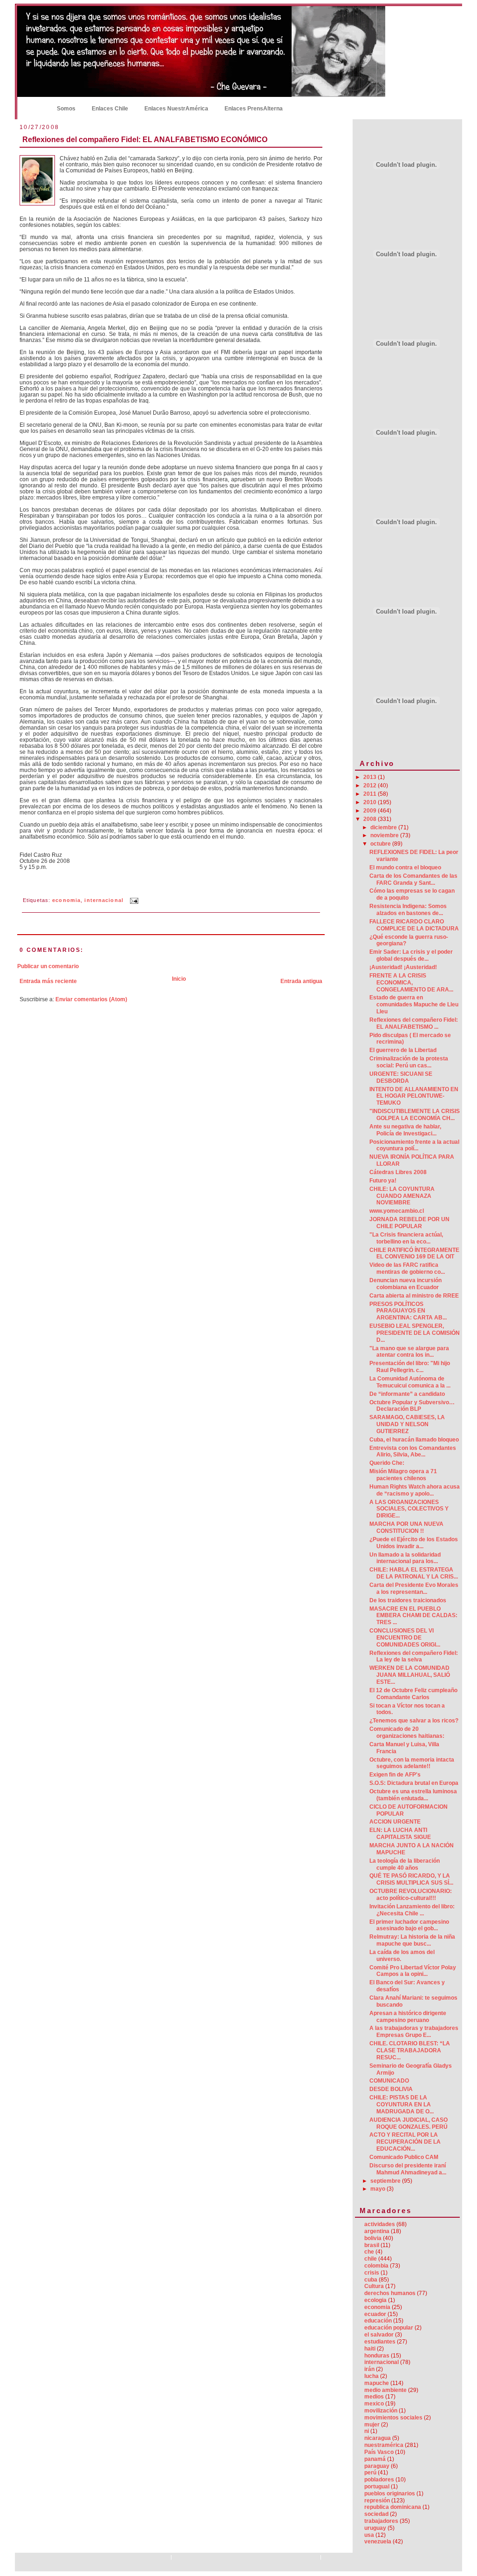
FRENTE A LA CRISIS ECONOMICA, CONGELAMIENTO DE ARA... (411, 983)
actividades (380, 2224)
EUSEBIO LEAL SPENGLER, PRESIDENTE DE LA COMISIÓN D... (415, 1333)
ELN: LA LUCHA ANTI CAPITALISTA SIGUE (400, 1834)
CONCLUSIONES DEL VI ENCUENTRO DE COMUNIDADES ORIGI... (405, 1638)
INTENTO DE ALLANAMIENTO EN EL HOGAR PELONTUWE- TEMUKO (414, 1096)
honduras (377, 2356)
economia (66, 900)
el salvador (379, 2335)
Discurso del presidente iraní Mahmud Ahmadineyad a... (408, 2169)
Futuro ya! (383, 1181)
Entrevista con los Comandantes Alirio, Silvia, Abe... (413, 1452)
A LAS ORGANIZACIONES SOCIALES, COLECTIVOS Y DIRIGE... (409, 1509)
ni (367, 2431)
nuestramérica (384, 2445)
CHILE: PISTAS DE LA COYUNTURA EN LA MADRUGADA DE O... (402, 2105)
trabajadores (381, 2521)
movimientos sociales (393, 2418)
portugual (377, 2487)
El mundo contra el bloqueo (405, 868)
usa (369, 2535)
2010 (371, 802)
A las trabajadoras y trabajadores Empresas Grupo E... (414, 2032)
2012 (371, 786)
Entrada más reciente (48, 981)
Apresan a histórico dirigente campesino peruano (408, 2017)
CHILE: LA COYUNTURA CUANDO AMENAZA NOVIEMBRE (402, 1196)
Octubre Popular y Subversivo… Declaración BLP (412, 1406)
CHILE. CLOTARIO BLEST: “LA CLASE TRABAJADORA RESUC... (410, 2050)
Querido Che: (387, 1463)
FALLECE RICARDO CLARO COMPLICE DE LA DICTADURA (414, 925)
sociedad (376, 2514)
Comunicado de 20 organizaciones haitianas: (407, 1732)
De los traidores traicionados (408, 1600)
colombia (376, 2266)
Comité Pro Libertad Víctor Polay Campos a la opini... (413, 1971)
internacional (104, 900)
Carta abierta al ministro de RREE (414, 1296)
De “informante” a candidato (407, 1394)
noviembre (385, 835)
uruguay (375, 2528)
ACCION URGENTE (395, 1822)
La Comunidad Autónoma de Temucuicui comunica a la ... (410, 1382)
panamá (375, 2459)
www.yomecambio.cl (397, 1211)
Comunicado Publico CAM (404, 2157)
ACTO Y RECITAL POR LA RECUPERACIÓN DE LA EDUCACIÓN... (405, 2142)
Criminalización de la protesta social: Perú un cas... (409, 1062)
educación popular (389, 2328)
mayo (378, 2189)
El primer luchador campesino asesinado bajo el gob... (409, 1925)
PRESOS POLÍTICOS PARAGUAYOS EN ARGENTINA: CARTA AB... (408, 1311)
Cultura (374, 2286)
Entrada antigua (301, 981)
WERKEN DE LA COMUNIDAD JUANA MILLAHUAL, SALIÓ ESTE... (410, 1675)
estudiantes (380, 2342)
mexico (374, 2404)
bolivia (373, 2238)
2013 (371, 777)
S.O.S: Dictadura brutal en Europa (414, 1783)
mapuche (377, 2383)
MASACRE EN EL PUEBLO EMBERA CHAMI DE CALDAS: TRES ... (413, 1616)
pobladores (379, 2480)
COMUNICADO (389, 2081)
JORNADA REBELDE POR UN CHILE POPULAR (409, 1223)
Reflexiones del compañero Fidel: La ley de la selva (414, 1657)
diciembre (384, 827)
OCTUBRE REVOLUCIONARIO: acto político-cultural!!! (411, 1895)
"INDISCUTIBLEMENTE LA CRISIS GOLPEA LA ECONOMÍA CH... (415, 1115)
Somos (66, 109)
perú (370, 2473)
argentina (377, 2231)
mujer (372, 2425)
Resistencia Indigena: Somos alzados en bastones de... (408, 910)
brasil (372, 2245)
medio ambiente (385, 2390)
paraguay (377, 2466)
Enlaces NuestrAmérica (176, 109)
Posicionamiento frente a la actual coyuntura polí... (414, 1145)
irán (369, 2369)
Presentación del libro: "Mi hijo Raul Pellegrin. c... (410, 1367)
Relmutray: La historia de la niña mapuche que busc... (412, 1940)
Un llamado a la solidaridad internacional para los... (405, 1558)
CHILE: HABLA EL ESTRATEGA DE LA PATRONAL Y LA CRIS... (414, 1573)
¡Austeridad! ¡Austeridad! (403, 967)
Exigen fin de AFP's (395, 1775)
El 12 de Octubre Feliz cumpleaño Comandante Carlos (413, 1694)
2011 (371, 794)
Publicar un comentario (48, 966)
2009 (371, 811)
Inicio (34, 108)
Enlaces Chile (110, 109)
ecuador (375, 2314)
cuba (371, 2280)
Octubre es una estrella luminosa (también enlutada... (413, 1795)
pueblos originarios (390, 2494)
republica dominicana (393, 2507)
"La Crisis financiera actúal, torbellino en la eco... (406, 1238)
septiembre (386, 2181)
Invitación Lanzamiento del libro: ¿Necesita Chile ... (412, 1910)
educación (378, 2321)
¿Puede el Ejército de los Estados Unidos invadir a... (414, 1543)
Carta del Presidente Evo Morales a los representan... (414, 1589)
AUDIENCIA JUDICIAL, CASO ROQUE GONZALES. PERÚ (409, 2123)
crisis (372, 2273)
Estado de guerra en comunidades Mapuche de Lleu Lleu (414, 1004)
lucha (371, 2376)
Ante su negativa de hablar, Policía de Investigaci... (405, 1130)
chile (371, 2259)
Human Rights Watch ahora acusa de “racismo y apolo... (415, 1490)
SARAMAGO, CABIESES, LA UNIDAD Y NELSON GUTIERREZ (407, 1424)
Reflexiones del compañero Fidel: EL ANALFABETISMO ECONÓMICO (145, 139)
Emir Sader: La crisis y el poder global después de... (411, 955)
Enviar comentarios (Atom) (91, 999)
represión (377, 2501)
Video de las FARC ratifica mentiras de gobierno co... (407, 1268)
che (369, 2252)
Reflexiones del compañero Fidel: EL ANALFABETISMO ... (414, 1023)
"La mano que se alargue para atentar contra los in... (409, 1352)
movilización (381, 2411)
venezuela (378, 2542)
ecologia (375, 2300)
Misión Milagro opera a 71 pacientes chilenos (403, 1475)
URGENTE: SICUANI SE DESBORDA (401, 1077)
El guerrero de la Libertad (403, 1050)
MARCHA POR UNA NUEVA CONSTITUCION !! (406, 1527)
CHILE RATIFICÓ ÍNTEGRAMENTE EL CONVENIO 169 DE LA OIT (414, 1254)
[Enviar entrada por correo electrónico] (133, 900)
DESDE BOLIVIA (391, 2089)
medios (374, 2397)
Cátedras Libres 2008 (398, 1172)
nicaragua (378, 2438)
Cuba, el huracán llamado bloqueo (414, 1440)
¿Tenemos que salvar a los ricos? (414, 1721)
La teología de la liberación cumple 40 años (405, 1864)
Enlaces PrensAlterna (254, 109)
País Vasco (379, 2452)
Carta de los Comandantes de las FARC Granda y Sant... (413, 879)
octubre (381, 844)
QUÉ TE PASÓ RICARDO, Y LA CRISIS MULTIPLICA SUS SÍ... (411, 1879)
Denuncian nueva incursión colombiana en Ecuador (405, 1284)
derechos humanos (390, 2293)
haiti (370, 2349)
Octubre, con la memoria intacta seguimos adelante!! (412, 1763)
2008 (371, 819)
